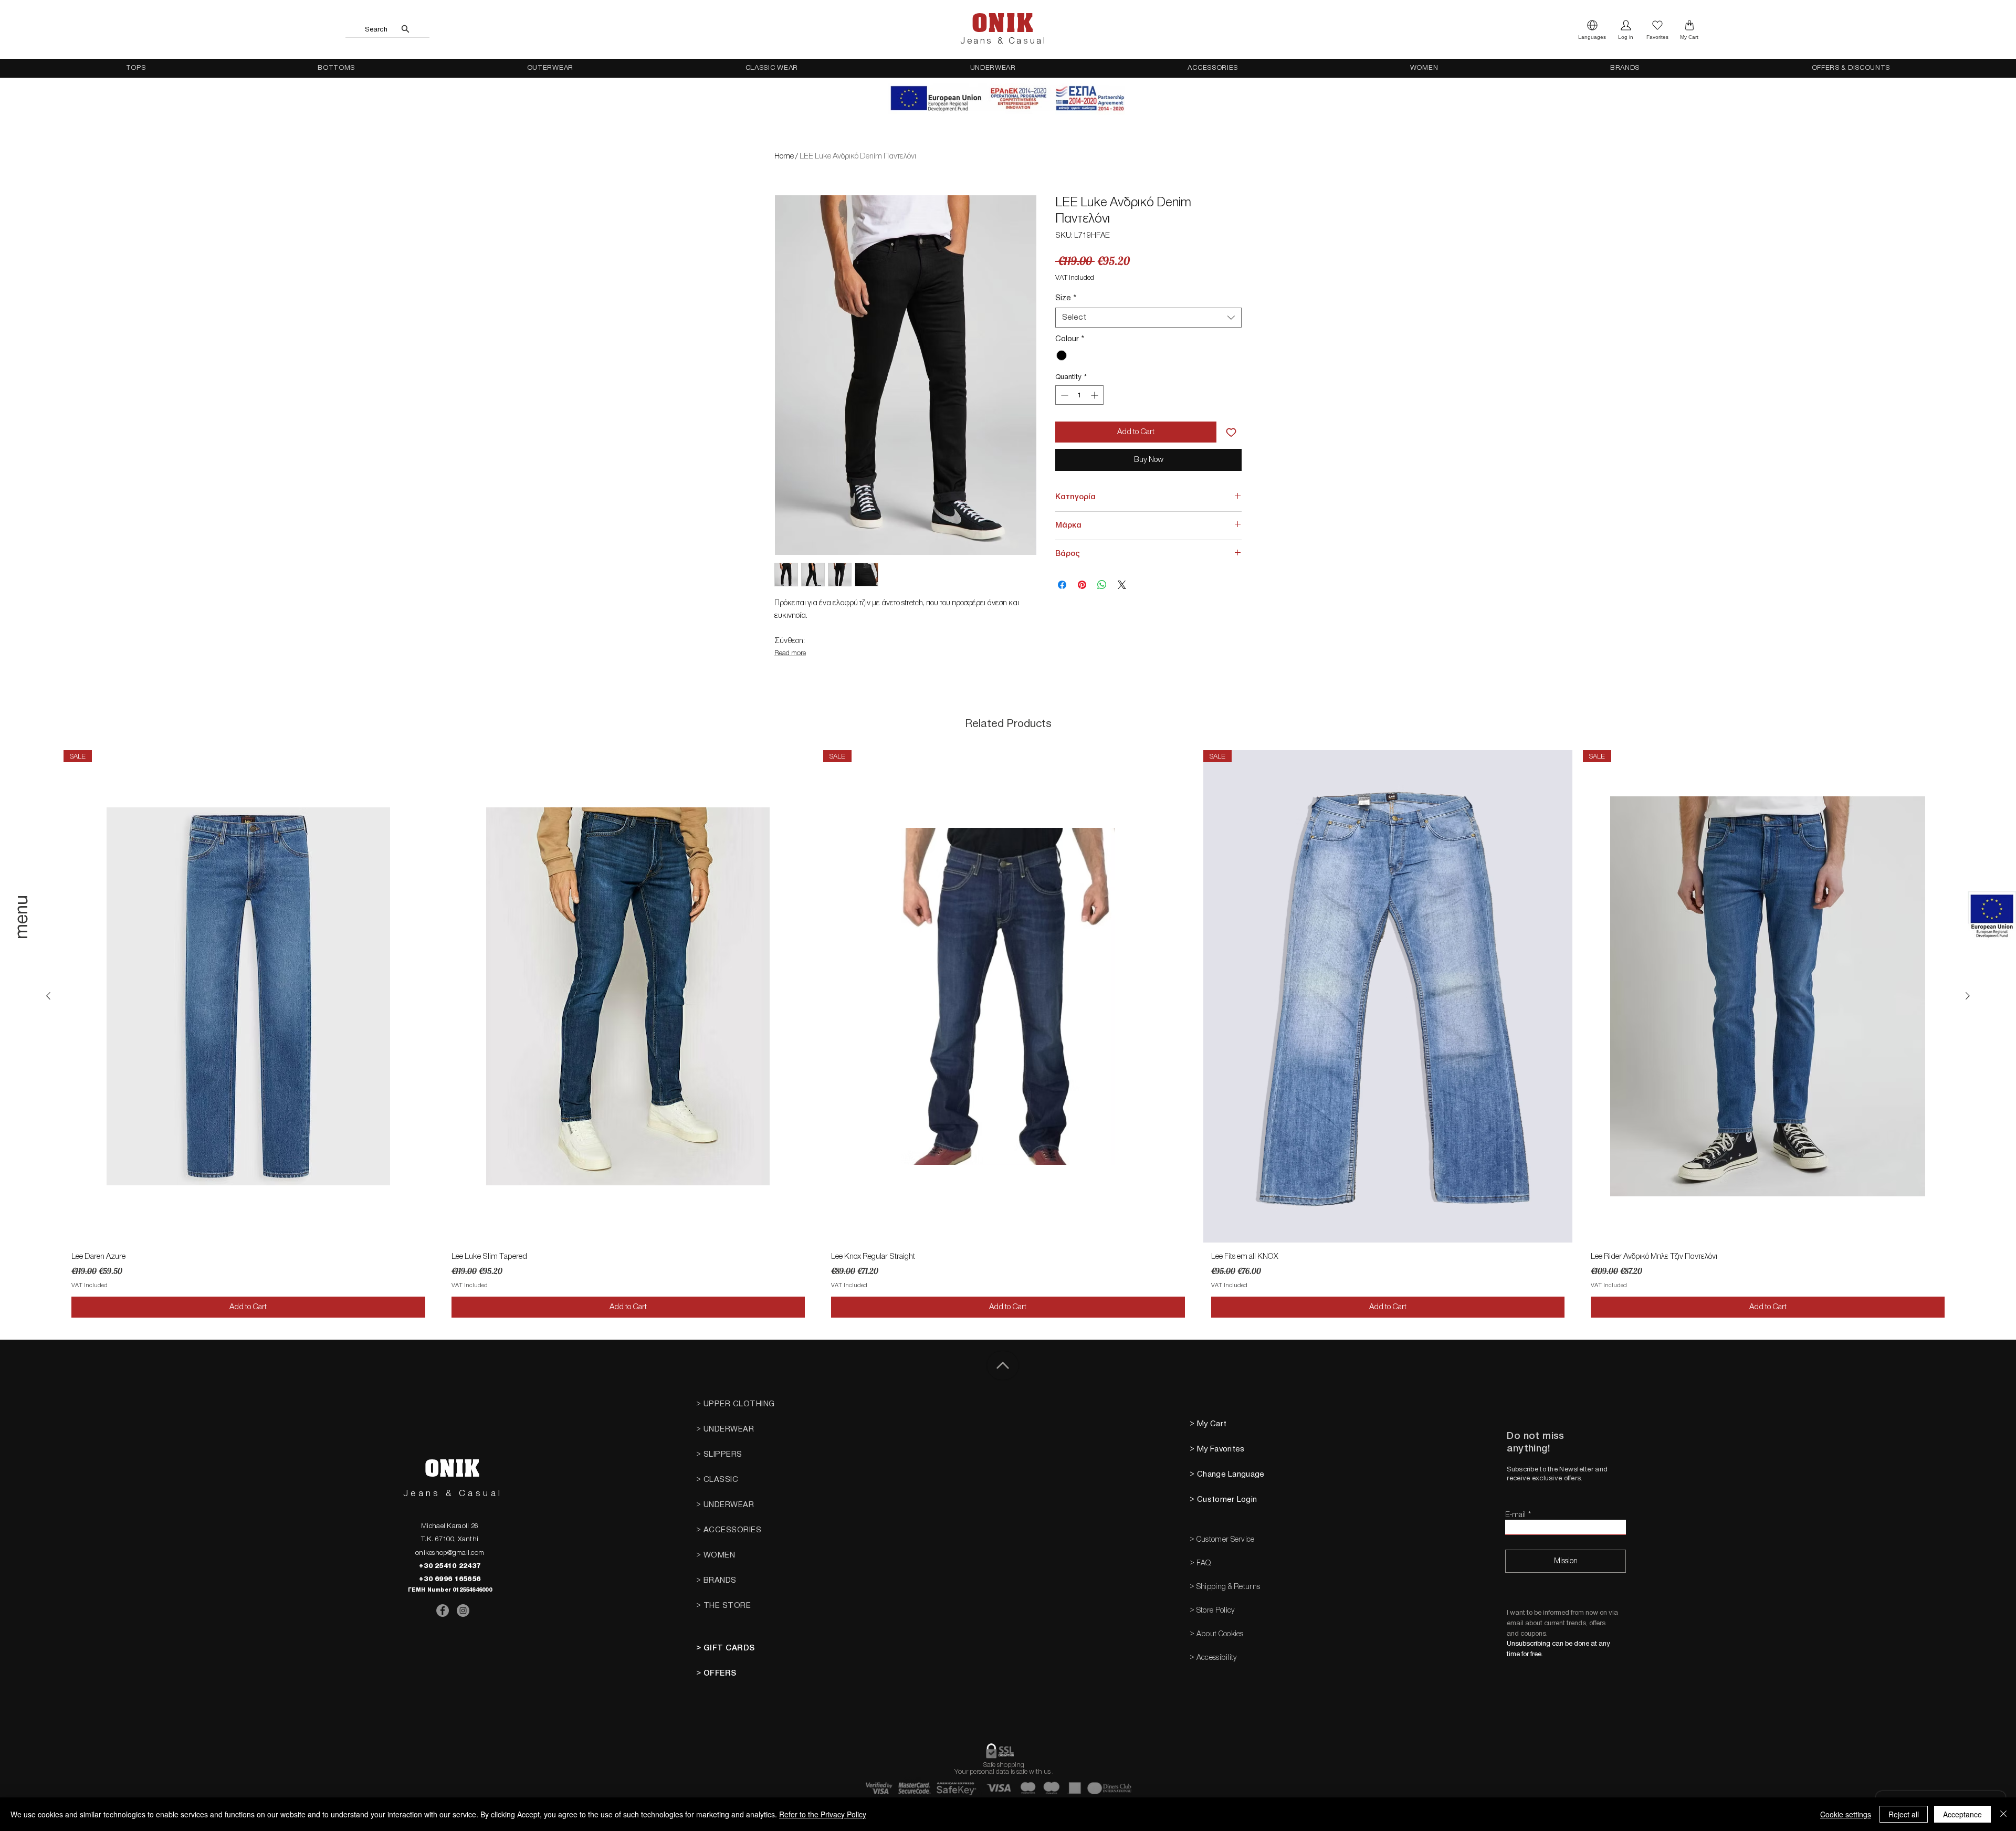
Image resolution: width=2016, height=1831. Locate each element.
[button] (1592, 29)
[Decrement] (1063, 395)
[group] (1008, 1038)
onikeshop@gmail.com (450, 1553)
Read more (790, 653)
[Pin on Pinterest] (1082, 585)
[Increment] (1095, 395)
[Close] (2003, 1814)
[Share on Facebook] (1062, 585)
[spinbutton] (1079, 395)
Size (1066, 298)
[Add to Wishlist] (1231, 432)
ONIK (1003, 24)
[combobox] (1148, 318)
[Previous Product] (48, 996)
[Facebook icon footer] (443, 1611)
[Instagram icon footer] (463, 1611)
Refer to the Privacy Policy (823, 1814)
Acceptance (1962, 1814)
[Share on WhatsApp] (1102, 585)
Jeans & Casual (1003, 41)
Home (784, 156)
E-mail (1515, 1515)
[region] (23, 934)
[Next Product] (1968, 996)
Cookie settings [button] (1846, 1814)
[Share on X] (1122, 585)
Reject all (1904, 1814)
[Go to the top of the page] (1003, 1365)
